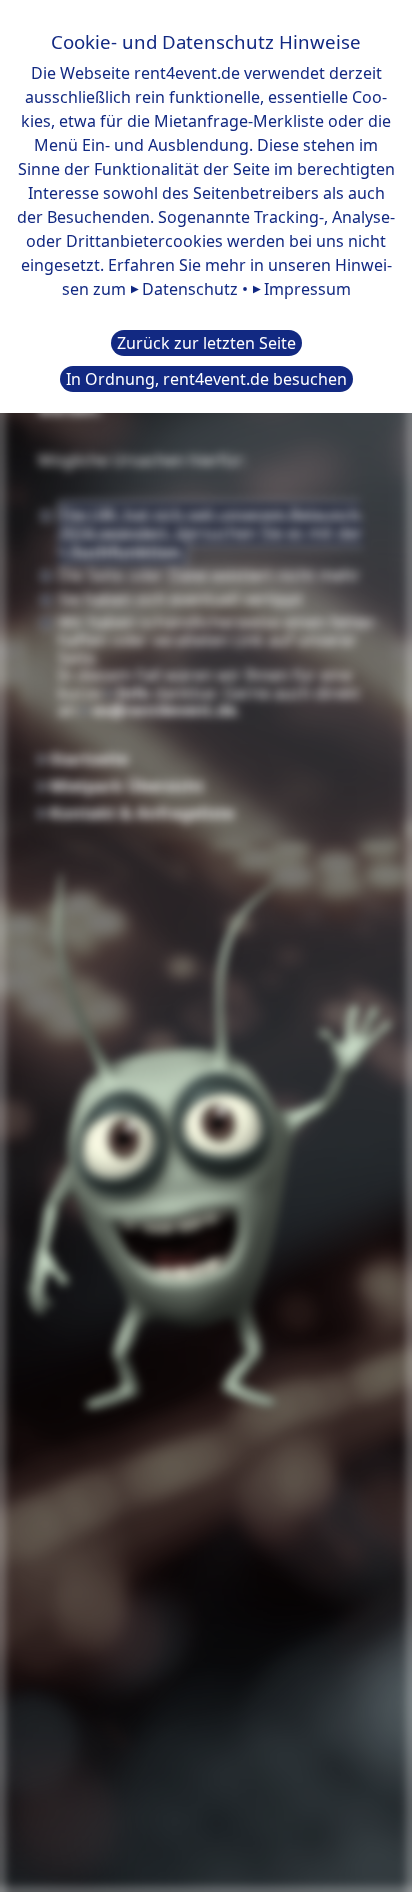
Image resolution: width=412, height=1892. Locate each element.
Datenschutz (190, 289)
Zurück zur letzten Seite (206, 343)
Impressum (307, 289)
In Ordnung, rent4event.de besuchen (206, 379)
